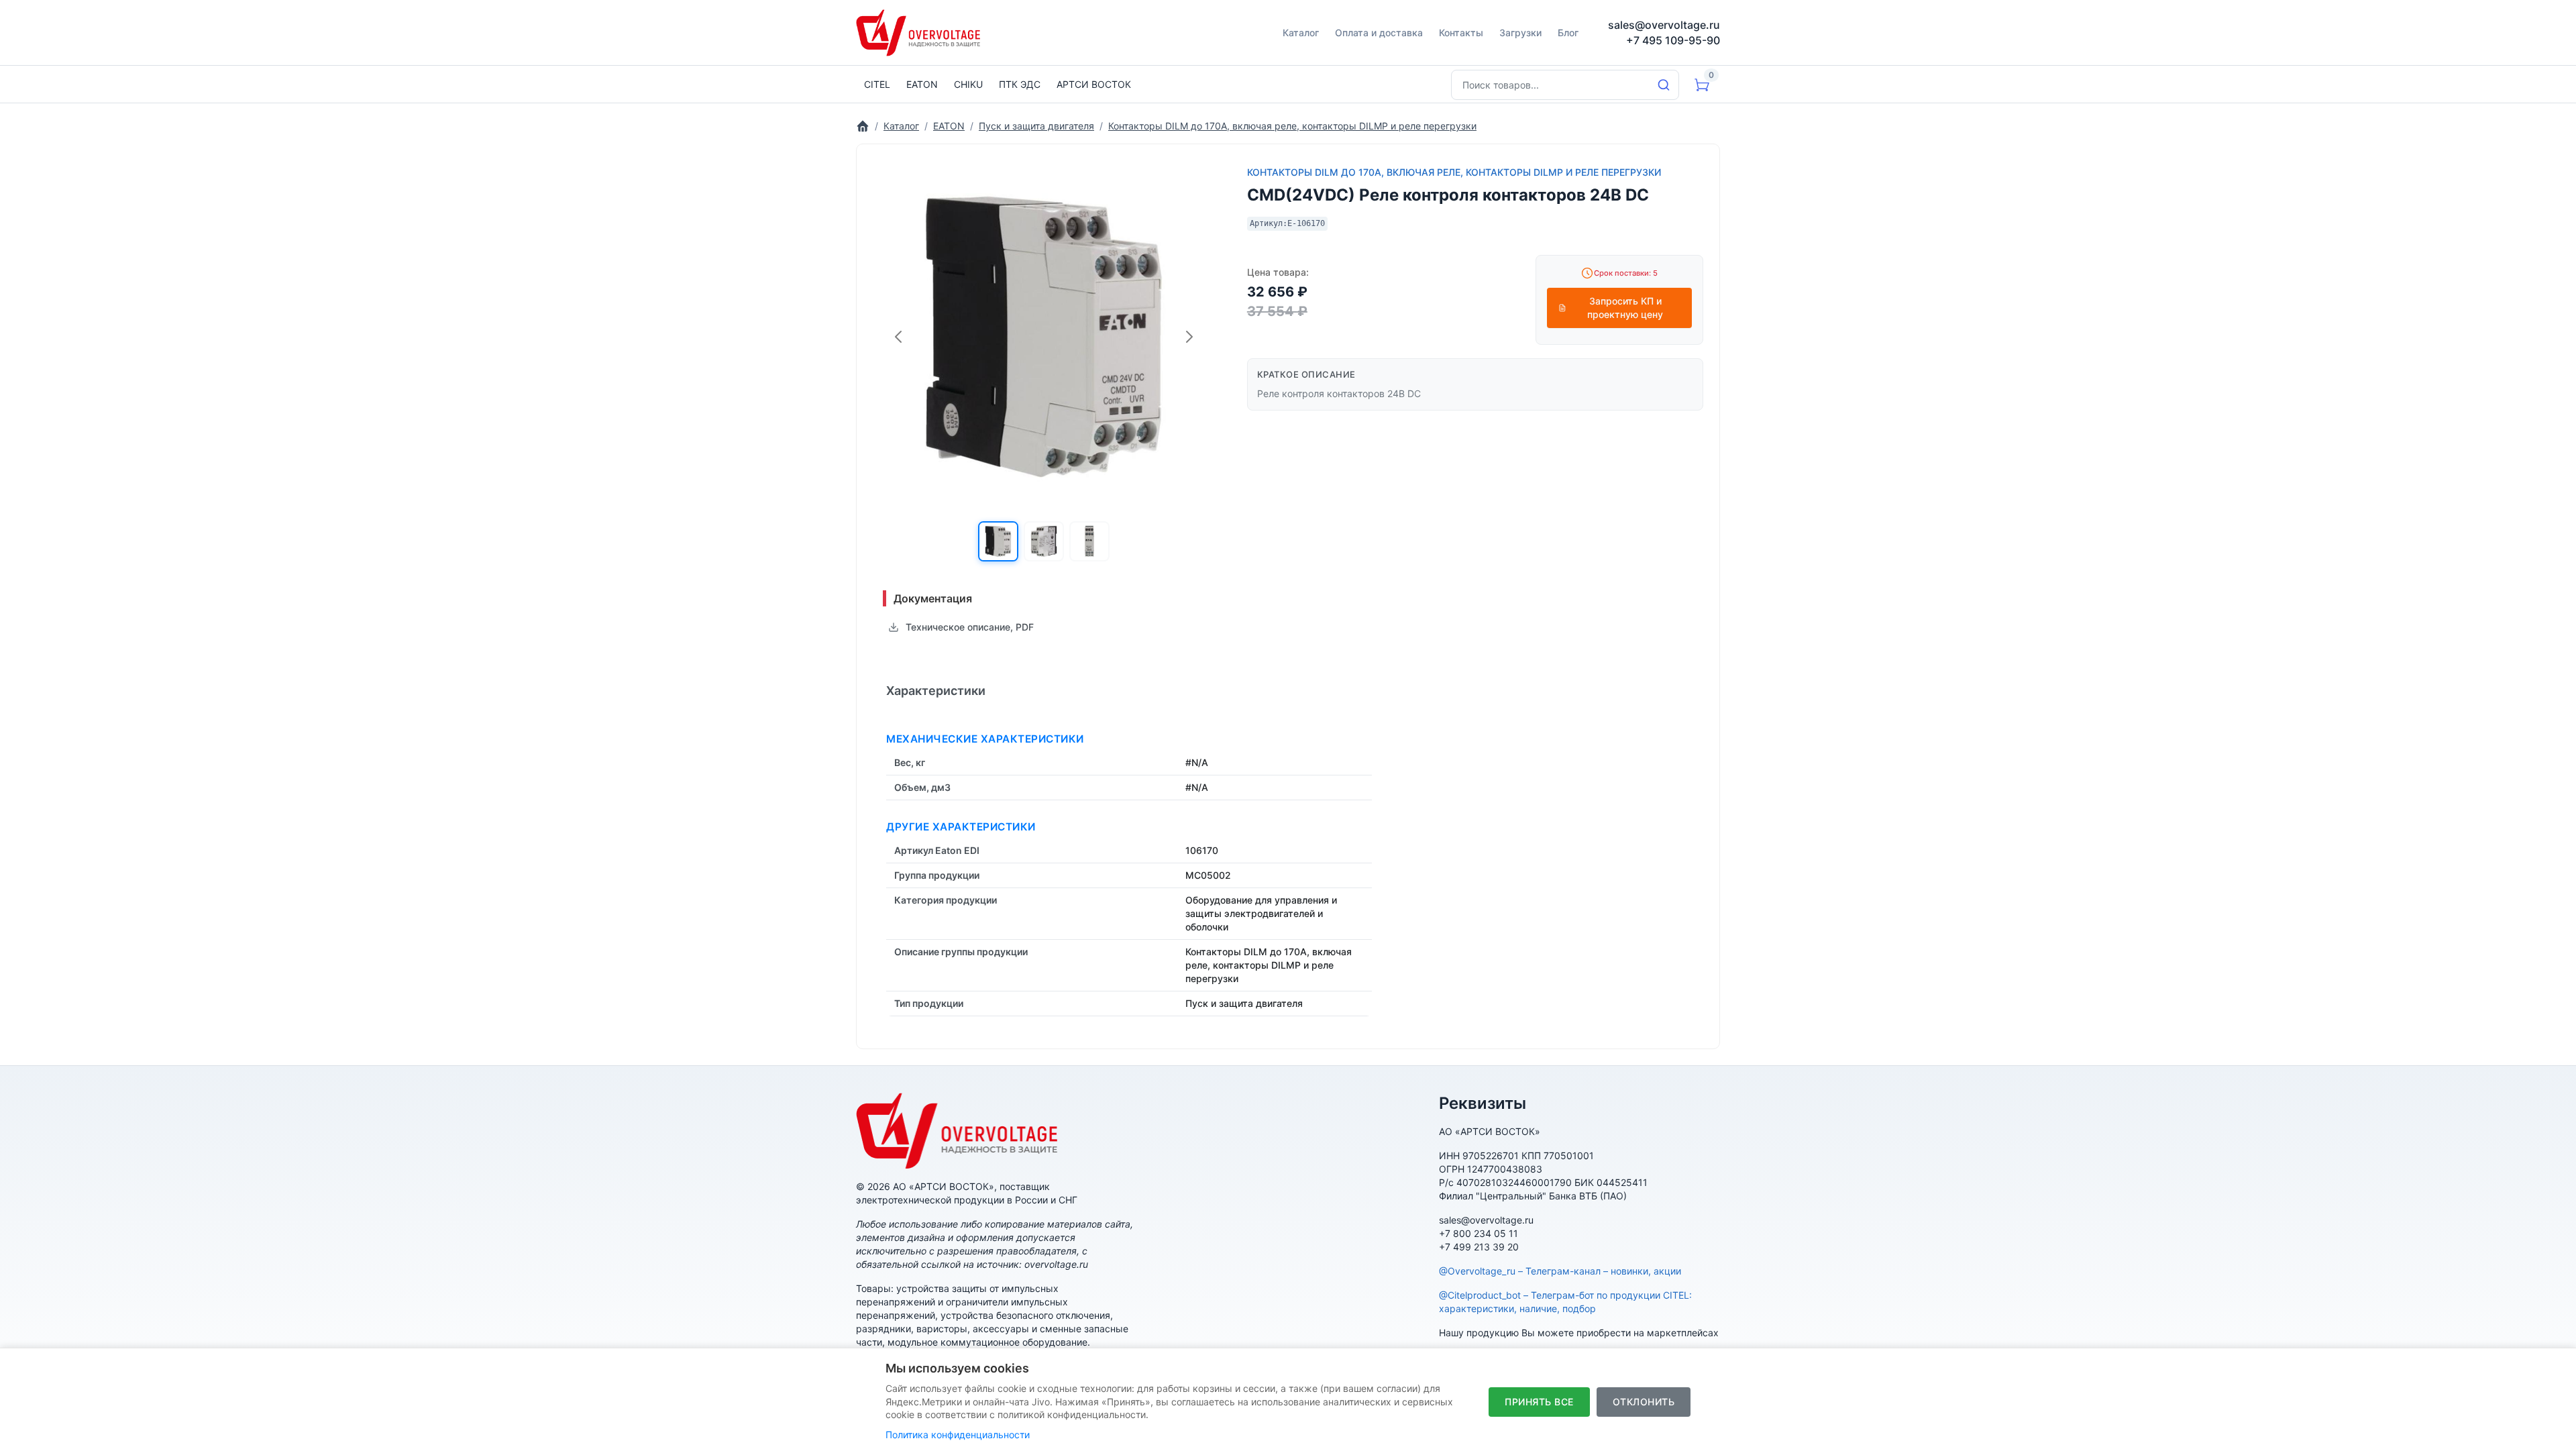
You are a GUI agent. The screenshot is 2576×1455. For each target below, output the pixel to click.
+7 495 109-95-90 (1673, 40)
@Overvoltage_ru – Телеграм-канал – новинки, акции (1560, 1271)
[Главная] (863, 126)
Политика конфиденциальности (958, 1435)
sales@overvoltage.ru (1664, 25)
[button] (998, 541)
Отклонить (1644, 1402)
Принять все (1539, 1402)
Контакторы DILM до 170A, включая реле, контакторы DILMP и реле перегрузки (1454, 172)
